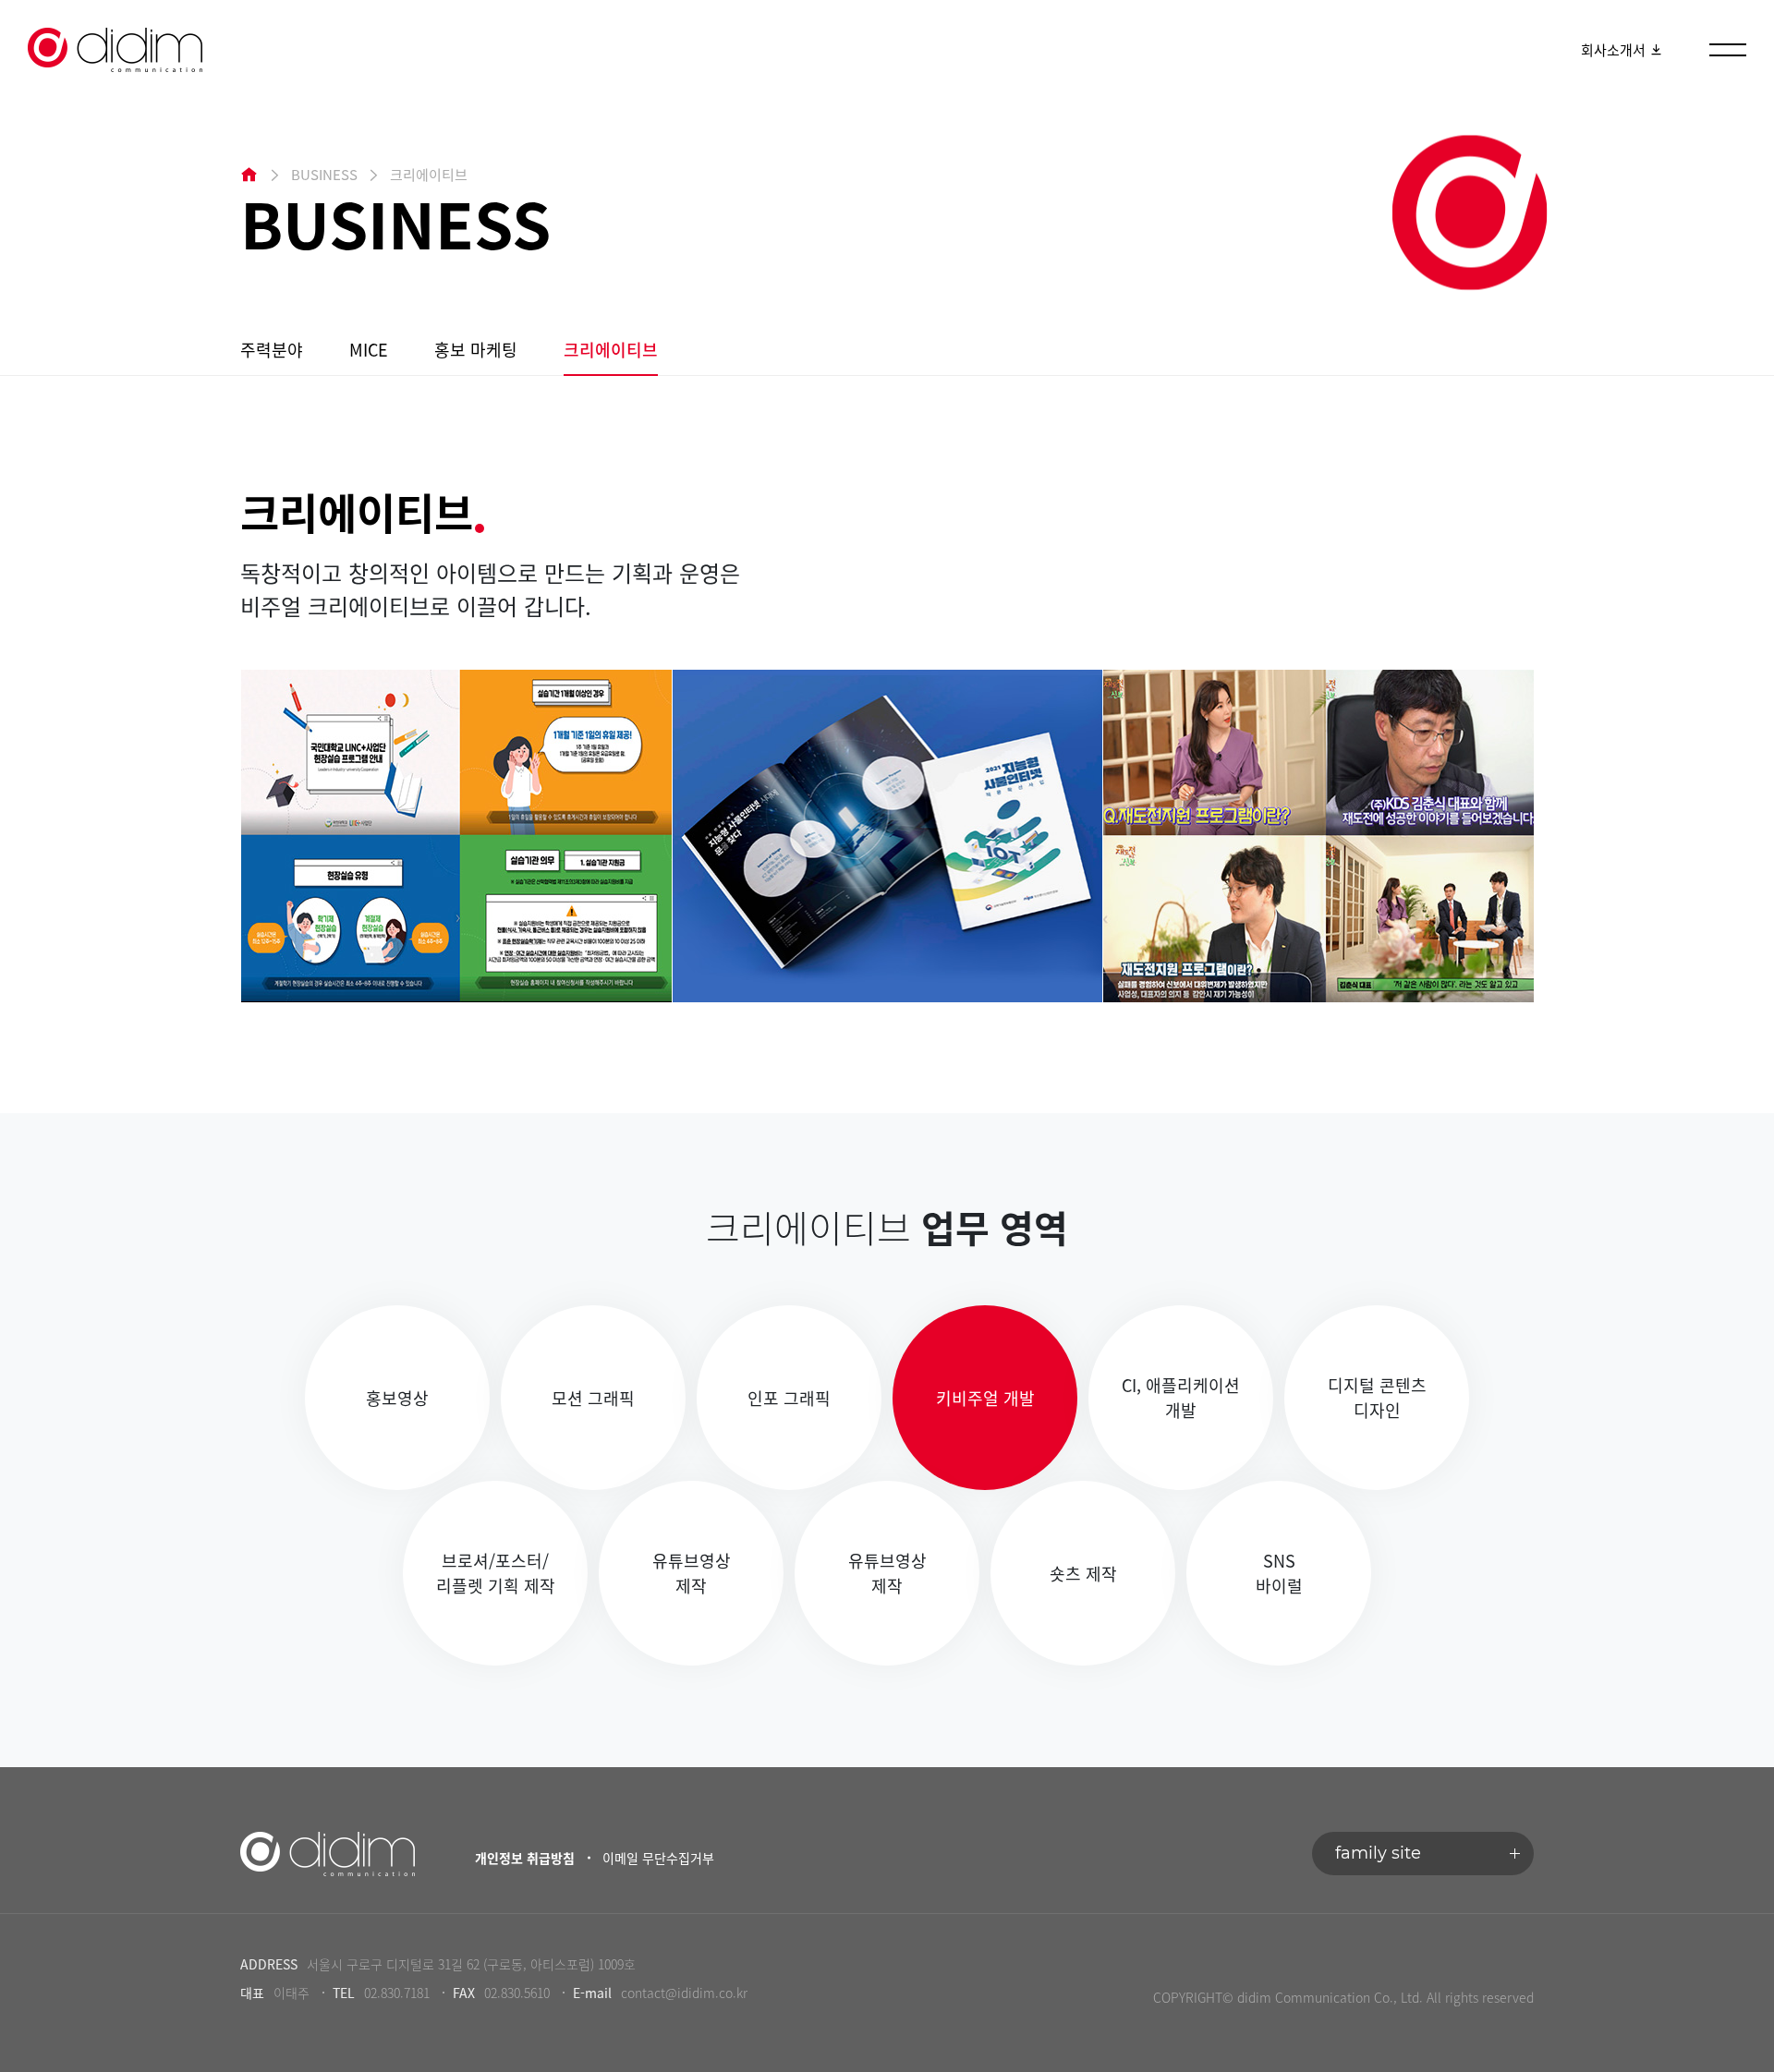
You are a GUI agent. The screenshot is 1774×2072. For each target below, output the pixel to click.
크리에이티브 (611, 350)
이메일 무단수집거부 (658, 1858)
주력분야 (272, 350)
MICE (369, 350)
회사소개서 (1615, 50)
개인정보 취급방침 (525, 1858)
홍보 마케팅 (476, 350)
